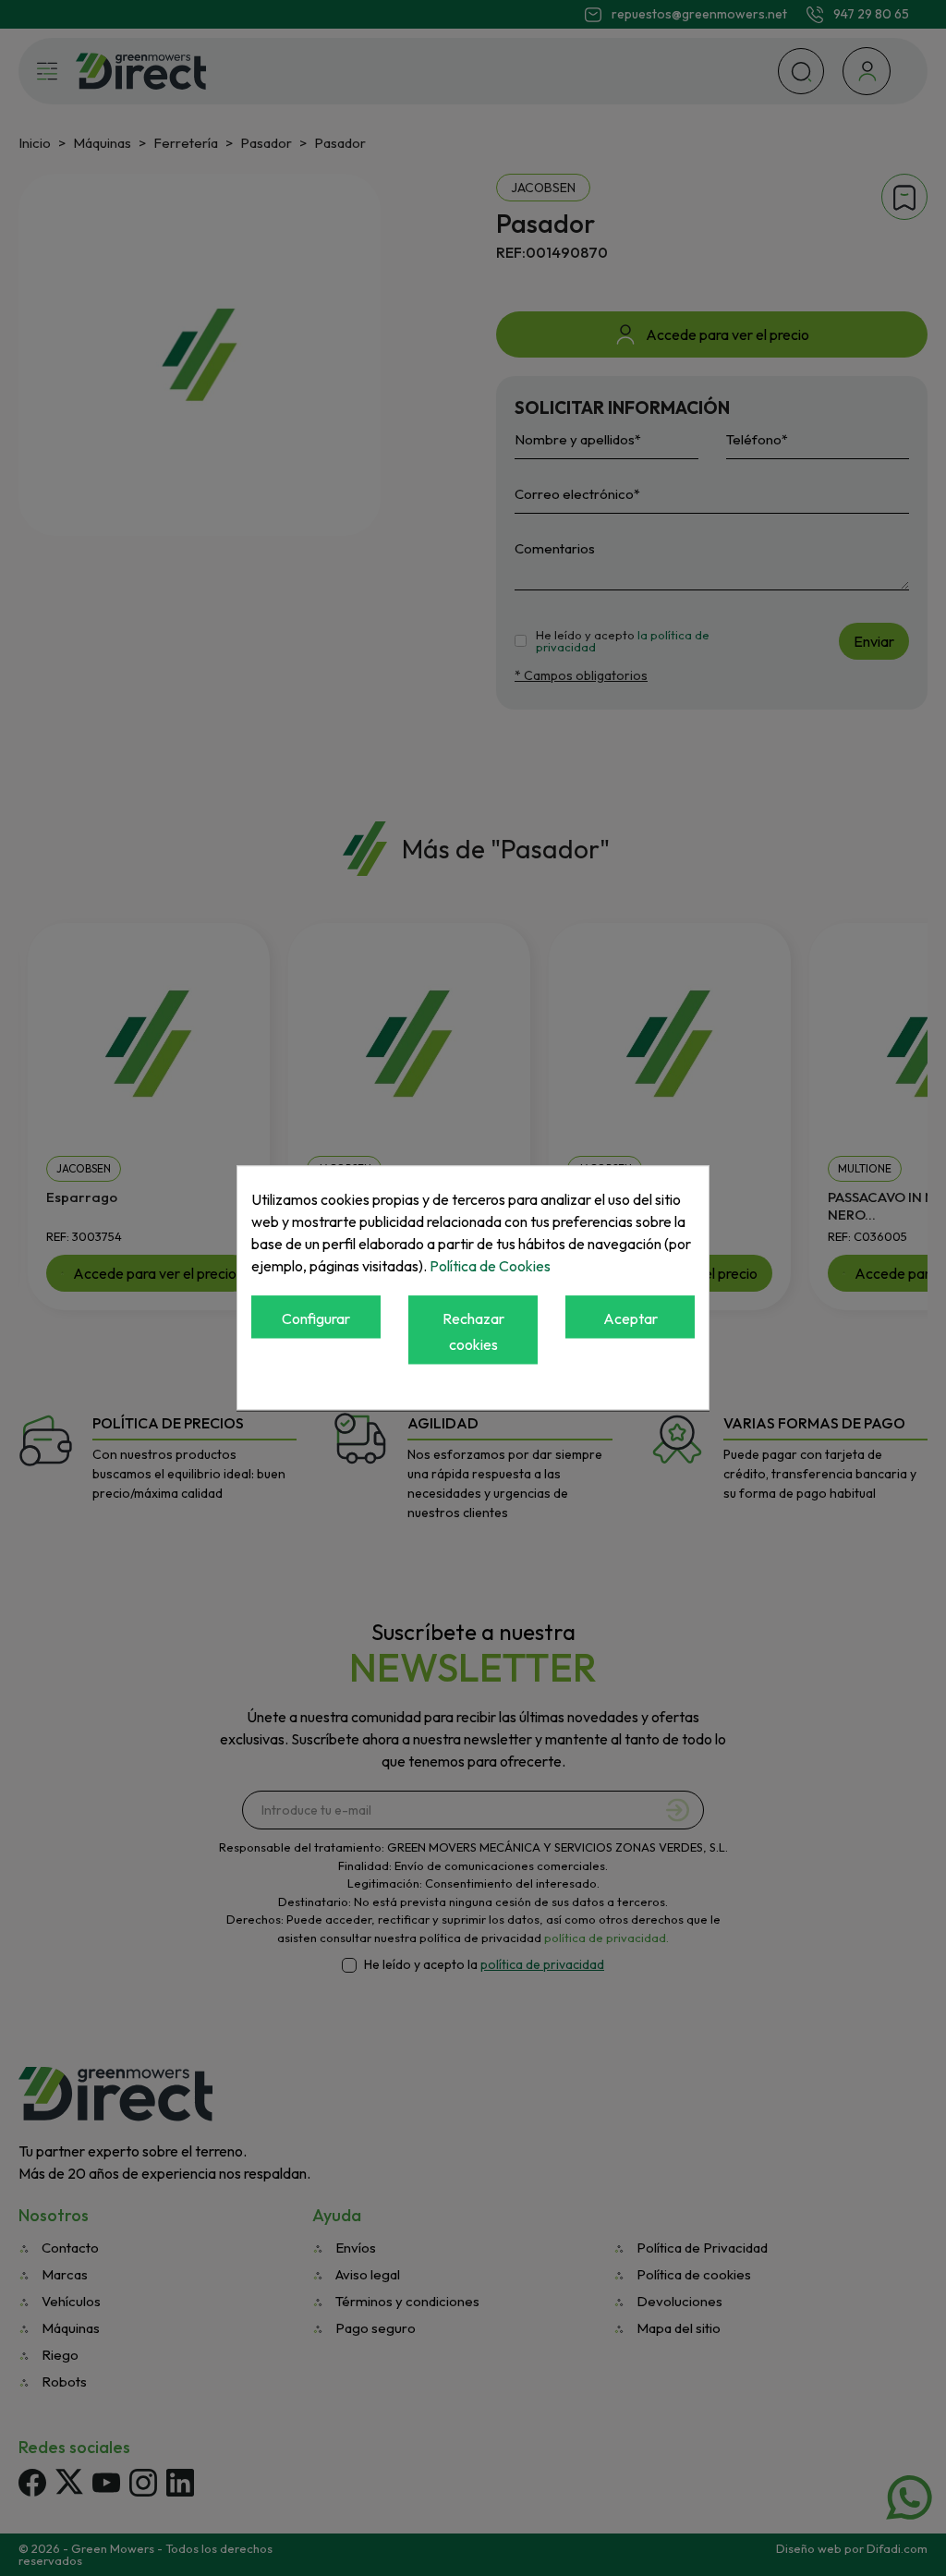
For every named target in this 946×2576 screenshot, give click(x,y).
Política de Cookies (490, 1266)
